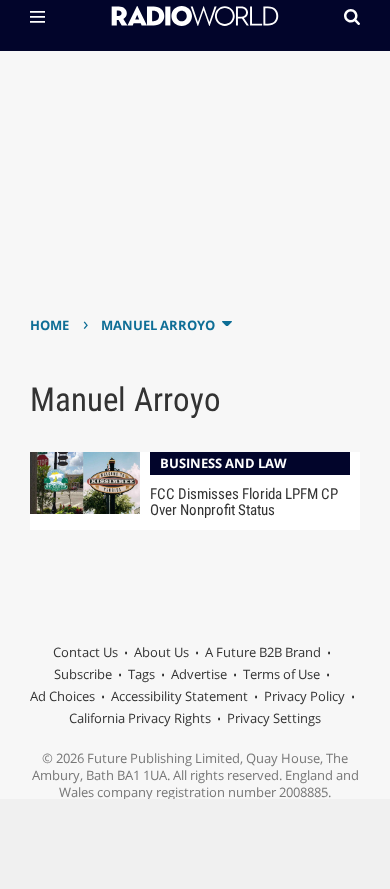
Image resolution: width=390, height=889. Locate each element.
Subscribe (83, 674)
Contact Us (85, 652)
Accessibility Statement (179, 696)
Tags (141, 674)
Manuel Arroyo (158, 325)
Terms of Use (281, 674)
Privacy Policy (304, 696)
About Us (161, 652)
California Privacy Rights (140, 718)
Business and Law (223, 463)
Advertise (199, 674)
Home (49, 325)
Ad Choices (62, 696)
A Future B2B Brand (263, 652)
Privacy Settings (274, 718)
